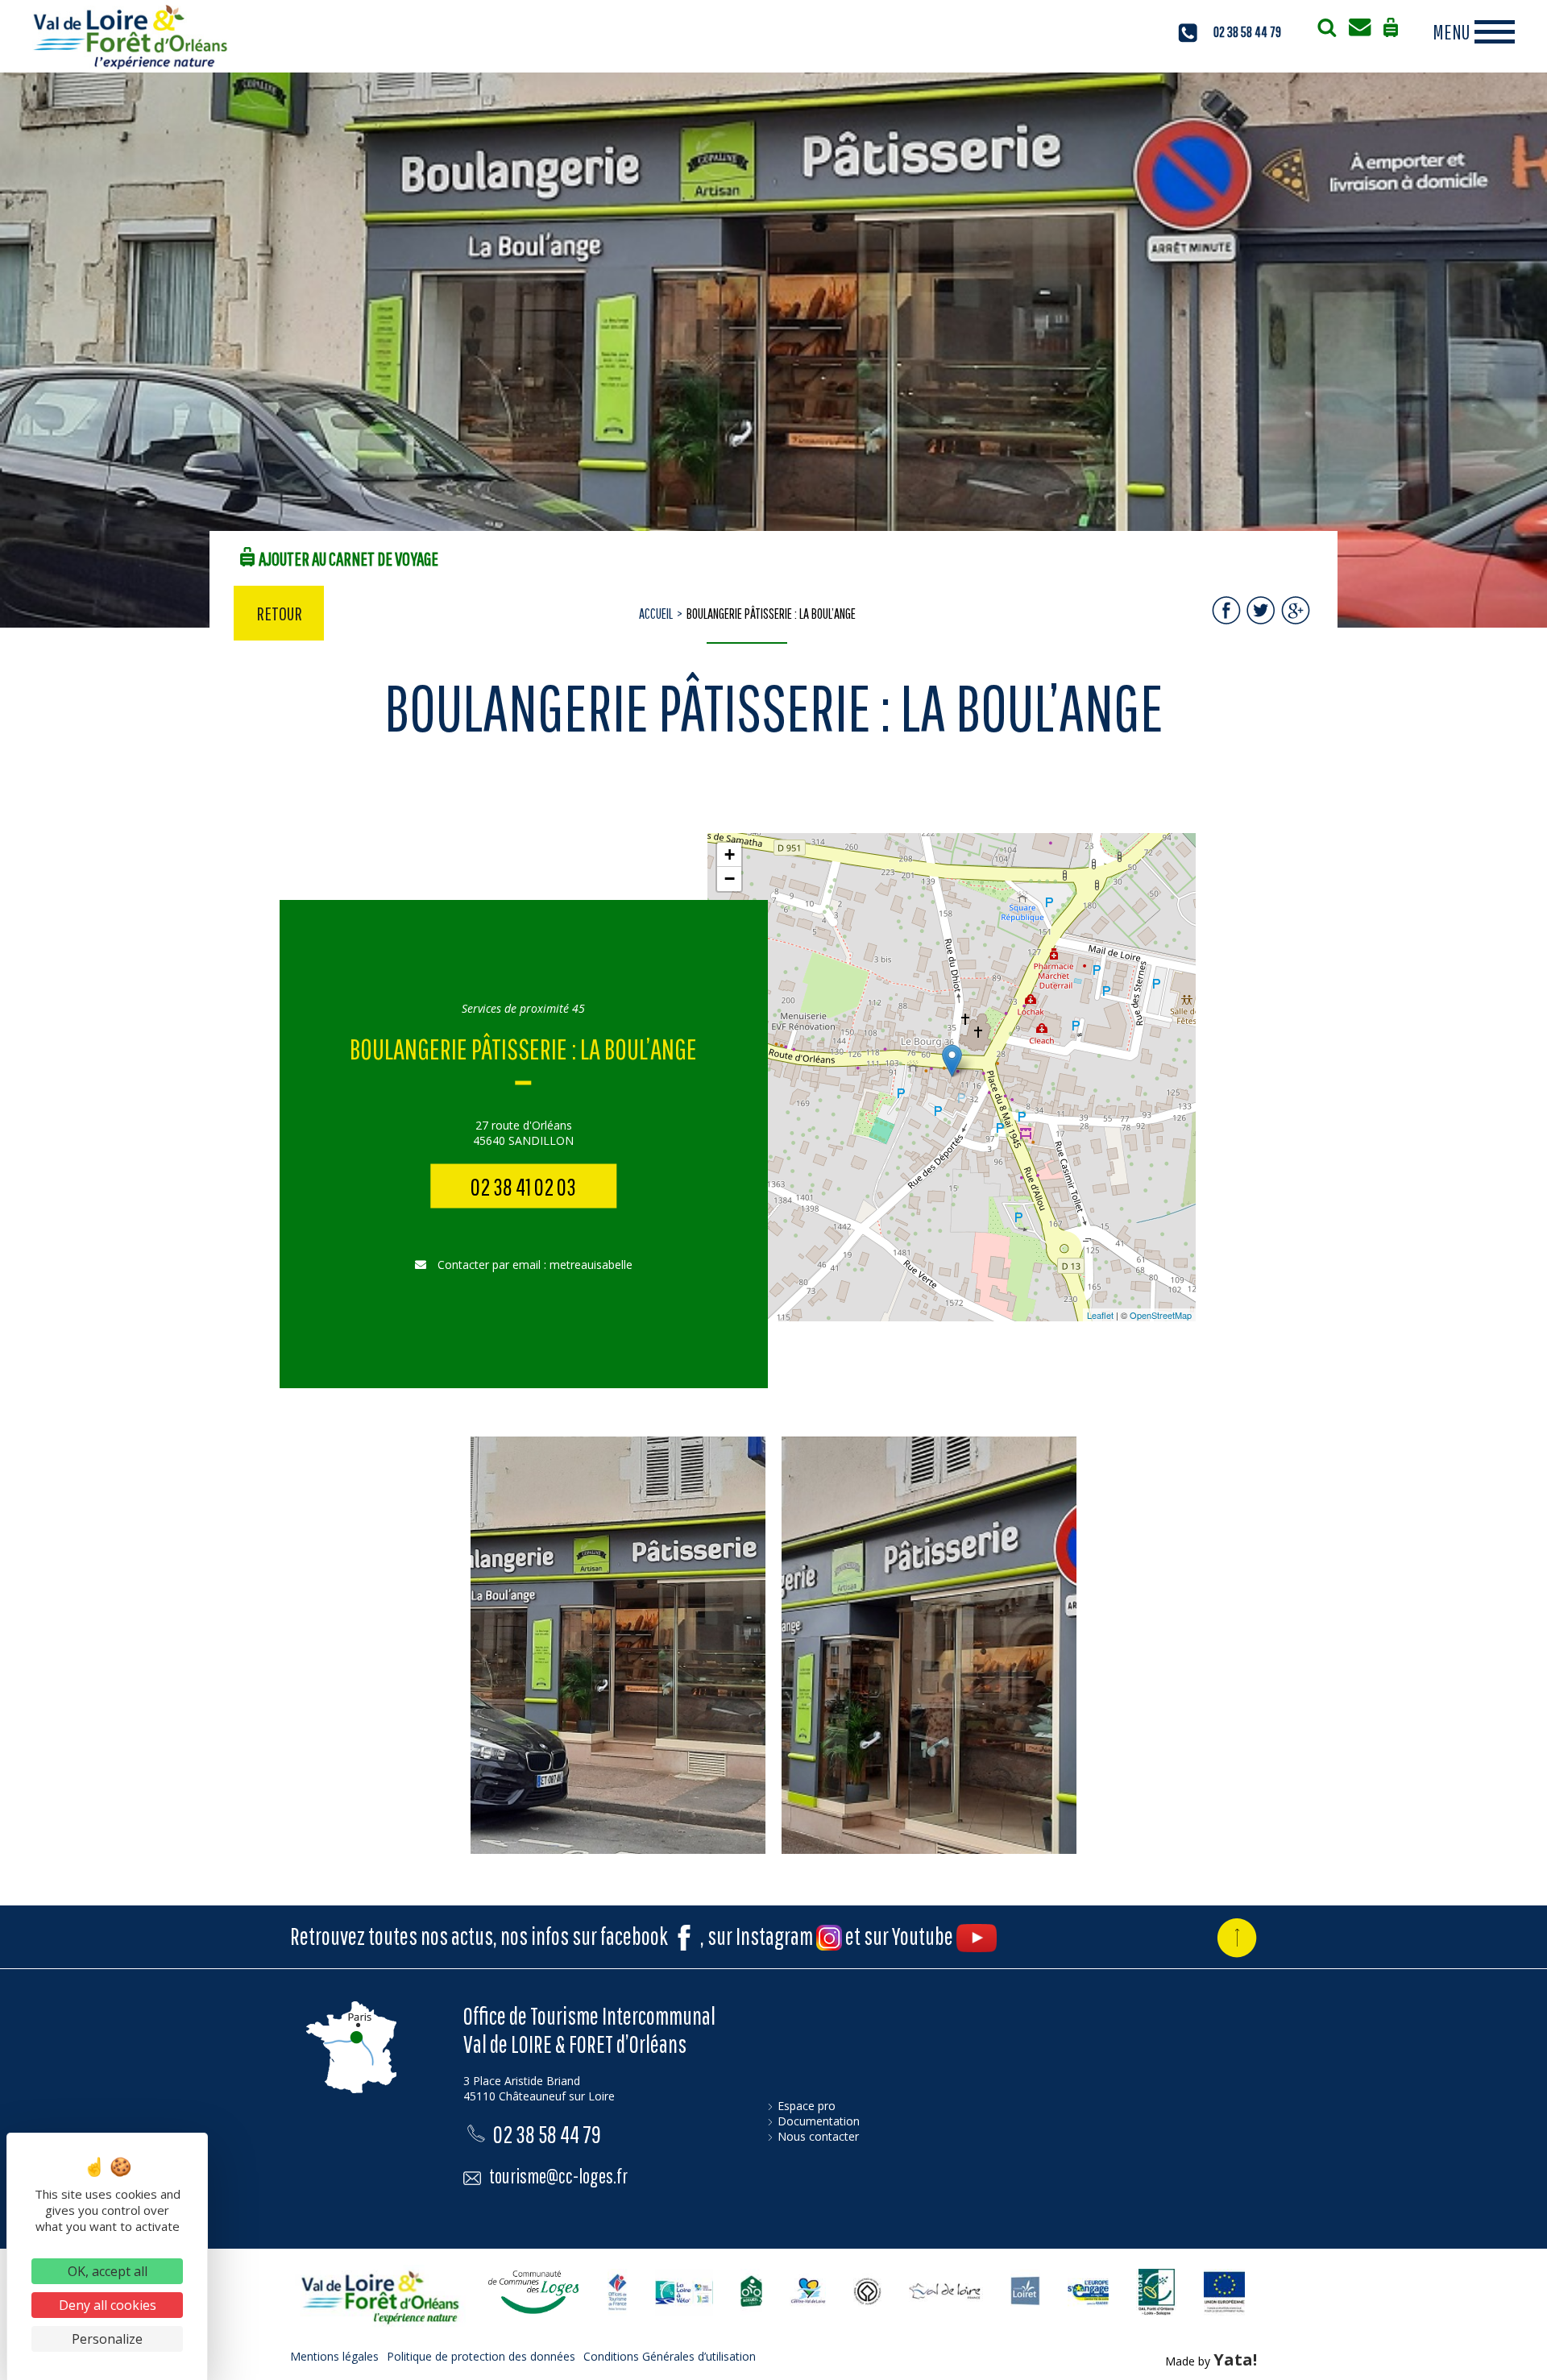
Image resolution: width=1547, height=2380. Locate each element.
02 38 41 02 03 (523, 1186)
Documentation (819, 2121)
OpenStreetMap (1161, 1315)
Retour (279, 613)
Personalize (107, 2339)
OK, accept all (108, 2271)
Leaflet (1100, 1315)
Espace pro (807, 2106)
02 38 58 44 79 (1247, 32)
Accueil (656, 614)
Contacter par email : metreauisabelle (533, 1265)
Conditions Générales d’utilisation (670, 2356)
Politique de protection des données (481, 2356)
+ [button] (730, 854)
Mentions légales (334, 2356)
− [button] (730, 879)
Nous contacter (818, 2136)
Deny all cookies (108, 2305)
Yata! (1235, 2359)
